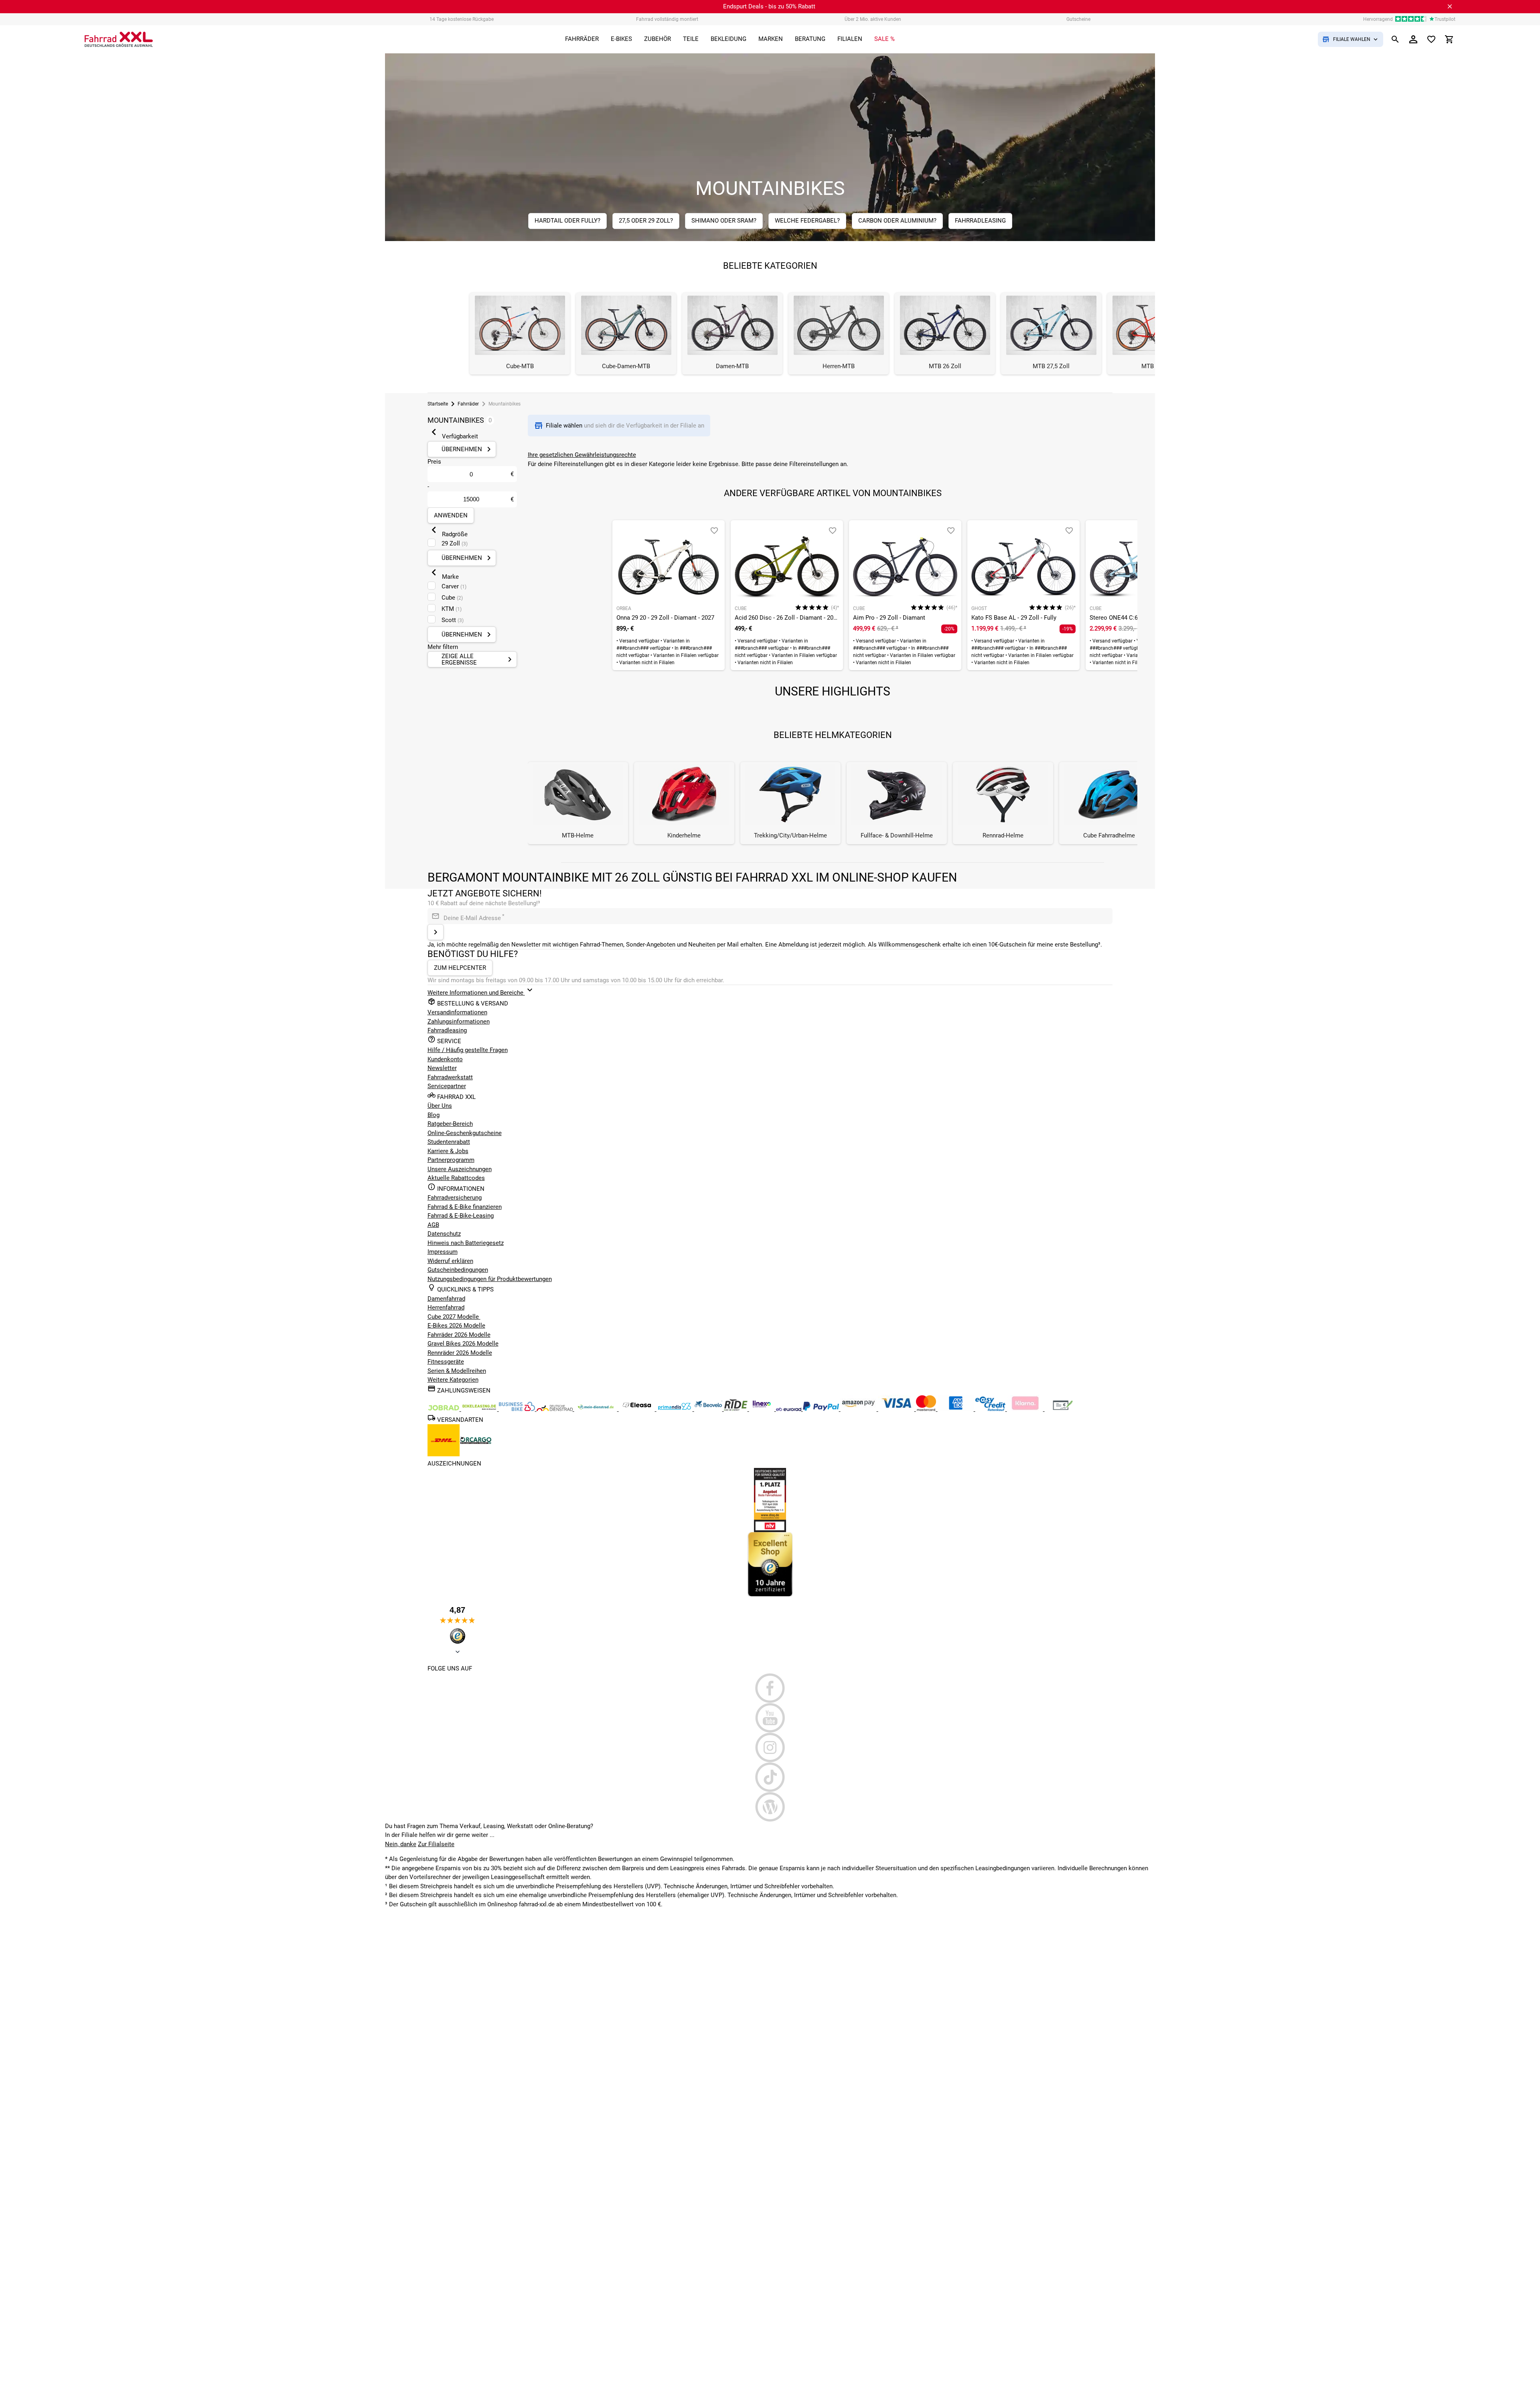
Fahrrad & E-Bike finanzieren (465, 1207)
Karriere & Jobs (448, 1151)
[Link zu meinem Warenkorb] (1449, 39)
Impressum (443, 1252)
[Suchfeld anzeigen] (1395, 39)
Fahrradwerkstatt (450, 1077)
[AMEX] (956, 1409)
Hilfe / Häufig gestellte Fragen (468, 1050)
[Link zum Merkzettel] (1431, 39)
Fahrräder (468, 404)
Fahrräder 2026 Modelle (459, 1335)
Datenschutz (444, 1234)
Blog (434, 1115)
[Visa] (897, 1409)
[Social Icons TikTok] (770, 1777)
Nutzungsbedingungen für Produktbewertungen (490, 1279)
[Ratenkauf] (991, 1409)
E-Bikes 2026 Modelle (456, 1326)
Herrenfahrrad (446, 1308)
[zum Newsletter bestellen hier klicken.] (436, 932)
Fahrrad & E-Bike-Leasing (461, 1216)
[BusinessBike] (518, 1409)
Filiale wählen (565, 426)
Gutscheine (1078, 19)
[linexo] (763, 1409)
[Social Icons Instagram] (770, 1747)
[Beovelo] (737, 1409)
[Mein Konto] (1413, 39)
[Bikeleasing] (480, 1409)
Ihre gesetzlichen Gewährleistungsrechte (582, 455)
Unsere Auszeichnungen (460, 1169)
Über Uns (440, 1106)
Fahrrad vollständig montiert (667, 19)
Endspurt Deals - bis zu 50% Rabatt (769, 6)
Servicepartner (447, 1086)
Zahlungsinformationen (459, 1022)
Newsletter (442, 1068)
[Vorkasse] (1063, 1409)
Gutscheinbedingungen (458, 1270)
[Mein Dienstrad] (597, 1409)
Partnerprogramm (451, 1160)
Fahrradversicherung (455, 1198)
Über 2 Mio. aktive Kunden (873, 19)
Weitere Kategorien (453, 1380)
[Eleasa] (638, 1409)
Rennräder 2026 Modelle (460, 1353)
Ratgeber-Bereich (450, 1124)
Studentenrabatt (449, 1142)
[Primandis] (675, 1409)
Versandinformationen (457, 1012)
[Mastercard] (927, 1409)
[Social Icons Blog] (770, 1807)
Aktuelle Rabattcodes (456, 1178)
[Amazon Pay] (859, 1409)
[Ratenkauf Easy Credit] (1026, 1409)
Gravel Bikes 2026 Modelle (463, 1344)
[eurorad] (789, 1409)
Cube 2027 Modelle (454, 1317)
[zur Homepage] (119, 39)
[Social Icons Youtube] (770, 1718)
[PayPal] (822, 1409)
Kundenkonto (445, 1059)
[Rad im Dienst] (709, 1409)
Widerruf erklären (450, 1261)
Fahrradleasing (447, 1030)
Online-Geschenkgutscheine (465, 1133)
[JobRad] (444, 1409)
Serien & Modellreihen (457, 1371)
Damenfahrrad (446, 1299)
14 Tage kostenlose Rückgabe (462, 19)
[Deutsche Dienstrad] (555, 1409)
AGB (433, 1225)
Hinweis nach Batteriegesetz (466, 1243)
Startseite (438, 404)
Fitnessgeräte (446, 1362)
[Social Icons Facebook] (770, 1688)
